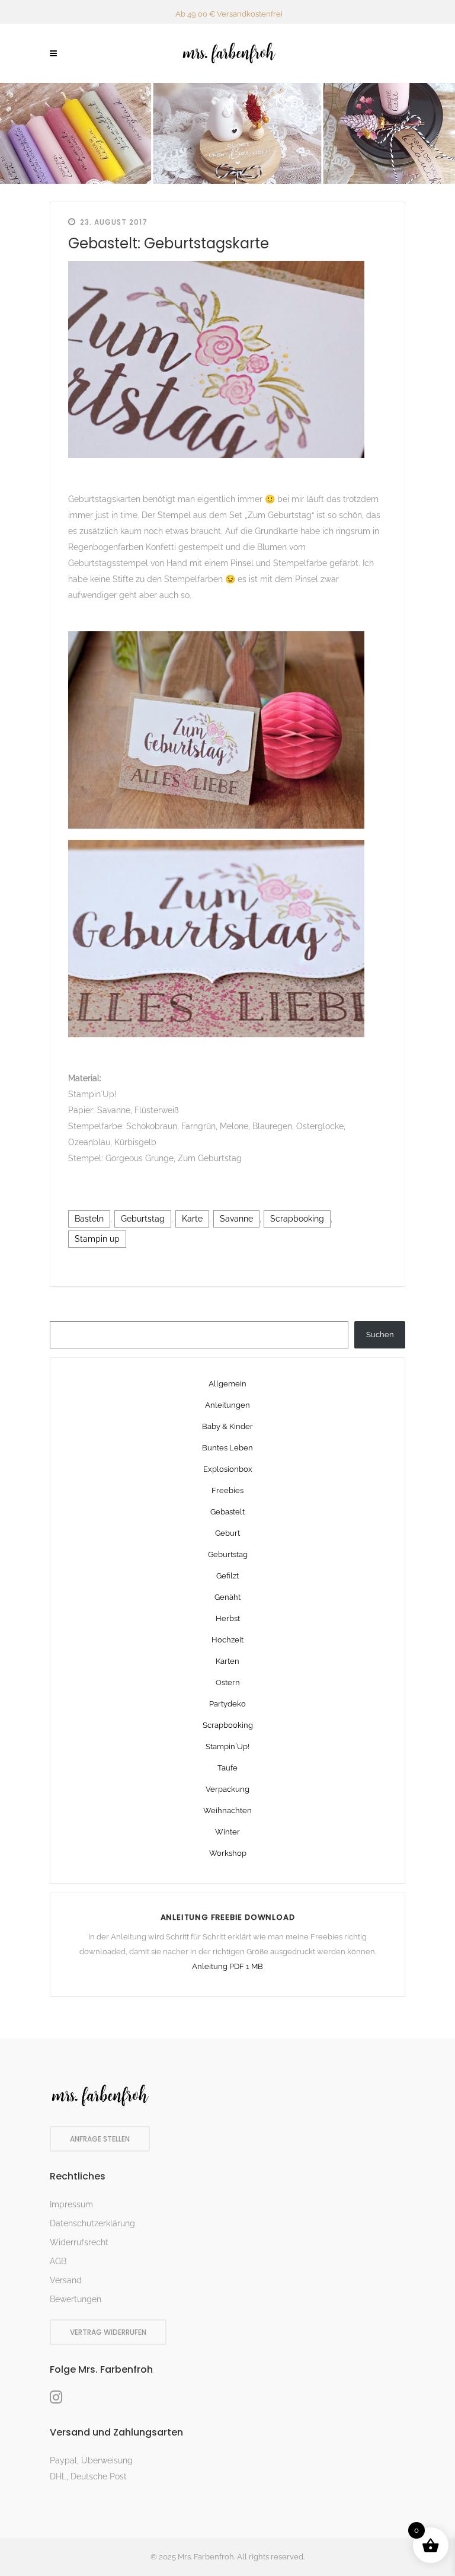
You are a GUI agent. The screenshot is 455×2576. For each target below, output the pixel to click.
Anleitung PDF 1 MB (227, 1966)
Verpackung (227, 1789)
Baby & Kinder (227, 1426)
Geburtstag (143, 1219)
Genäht (227, 1597)
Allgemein (227, 1384)
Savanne (236, 1219)
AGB (58, 2261)
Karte (192, 1219)
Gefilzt (227, 1576)
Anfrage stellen (100, 2139)
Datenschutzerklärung (92, 2223)
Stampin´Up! (227, 1746)
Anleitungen (227, 1405)
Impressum (71, 2204)
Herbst (228, 1618)
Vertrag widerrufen (108, 2332)
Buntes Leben (227, 1448)
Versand (66, 2280)
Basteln (89, 1219)
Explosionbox (228, 1469)
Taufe (227, 1768)
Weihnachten (227, 1810)
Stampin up (97, 1239)
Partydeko (227, 1704)
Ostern (228, 1682)
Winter (227, 1832)
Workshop (228, 1853)
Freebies (227, 1490)
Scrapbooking (297, 1219)
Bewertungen (76, 2299)
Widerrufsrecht (79, 2242)
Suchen (380, 1335)
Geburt (227, 1533)
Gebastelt (227, 1512)
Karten (227, 1661)
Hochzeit (227, 1640)
